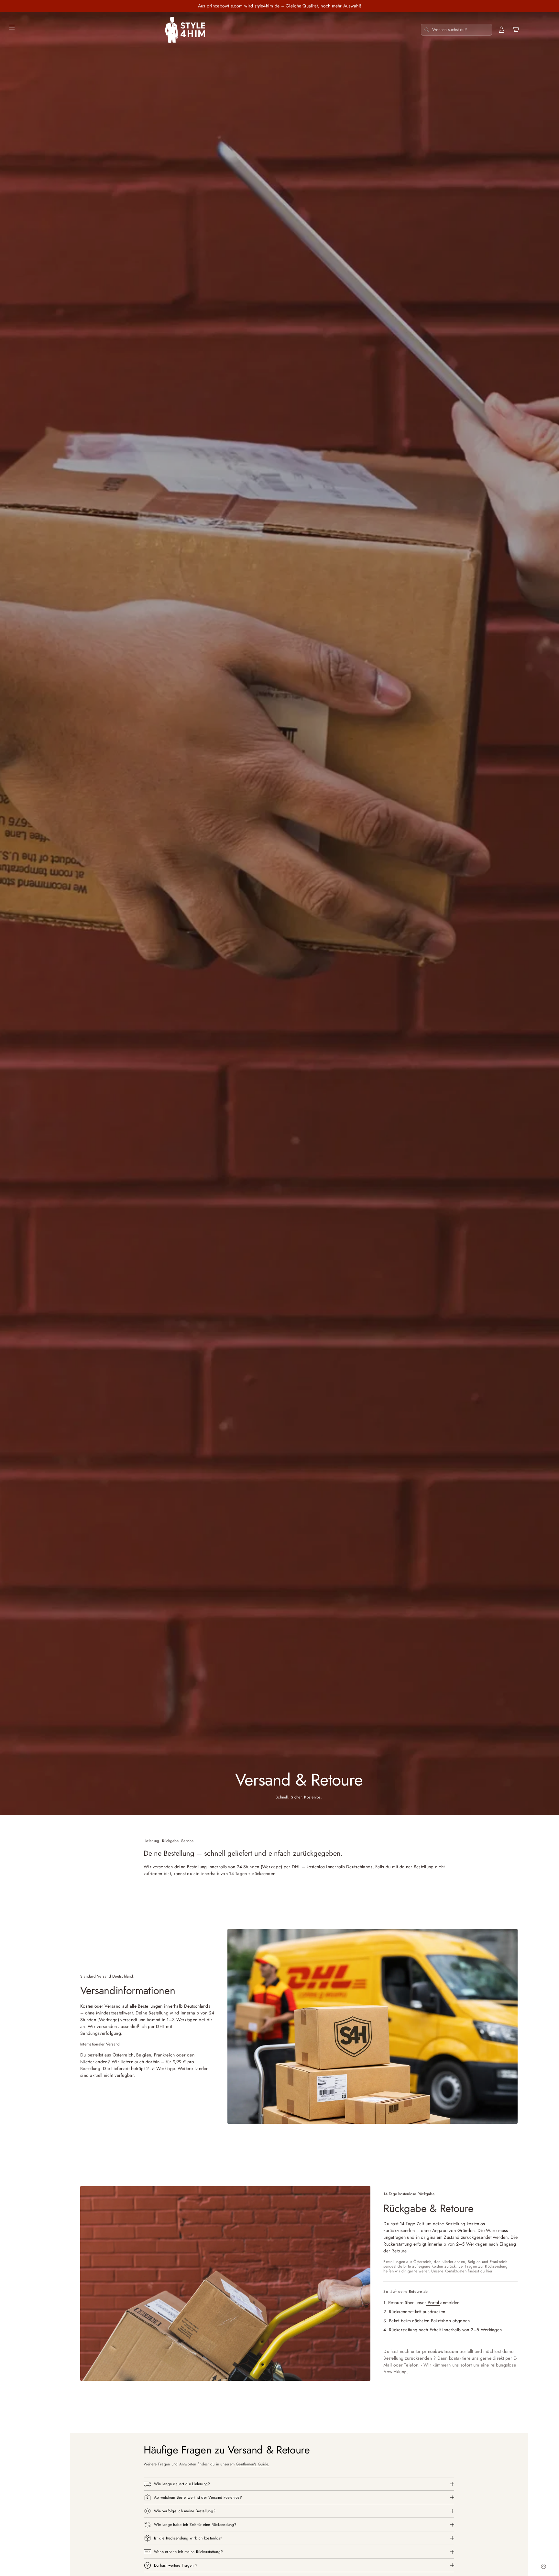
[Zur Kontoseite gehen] (502, 30)
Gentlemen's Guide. (252, 2464)
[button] (516, 30)
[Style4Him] (185, 30)
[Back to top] (543, 2566)
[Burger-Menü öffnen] (12, 27)
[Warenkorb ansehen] (516, 30)
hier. (490, 2271)
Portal (433, 2302)
